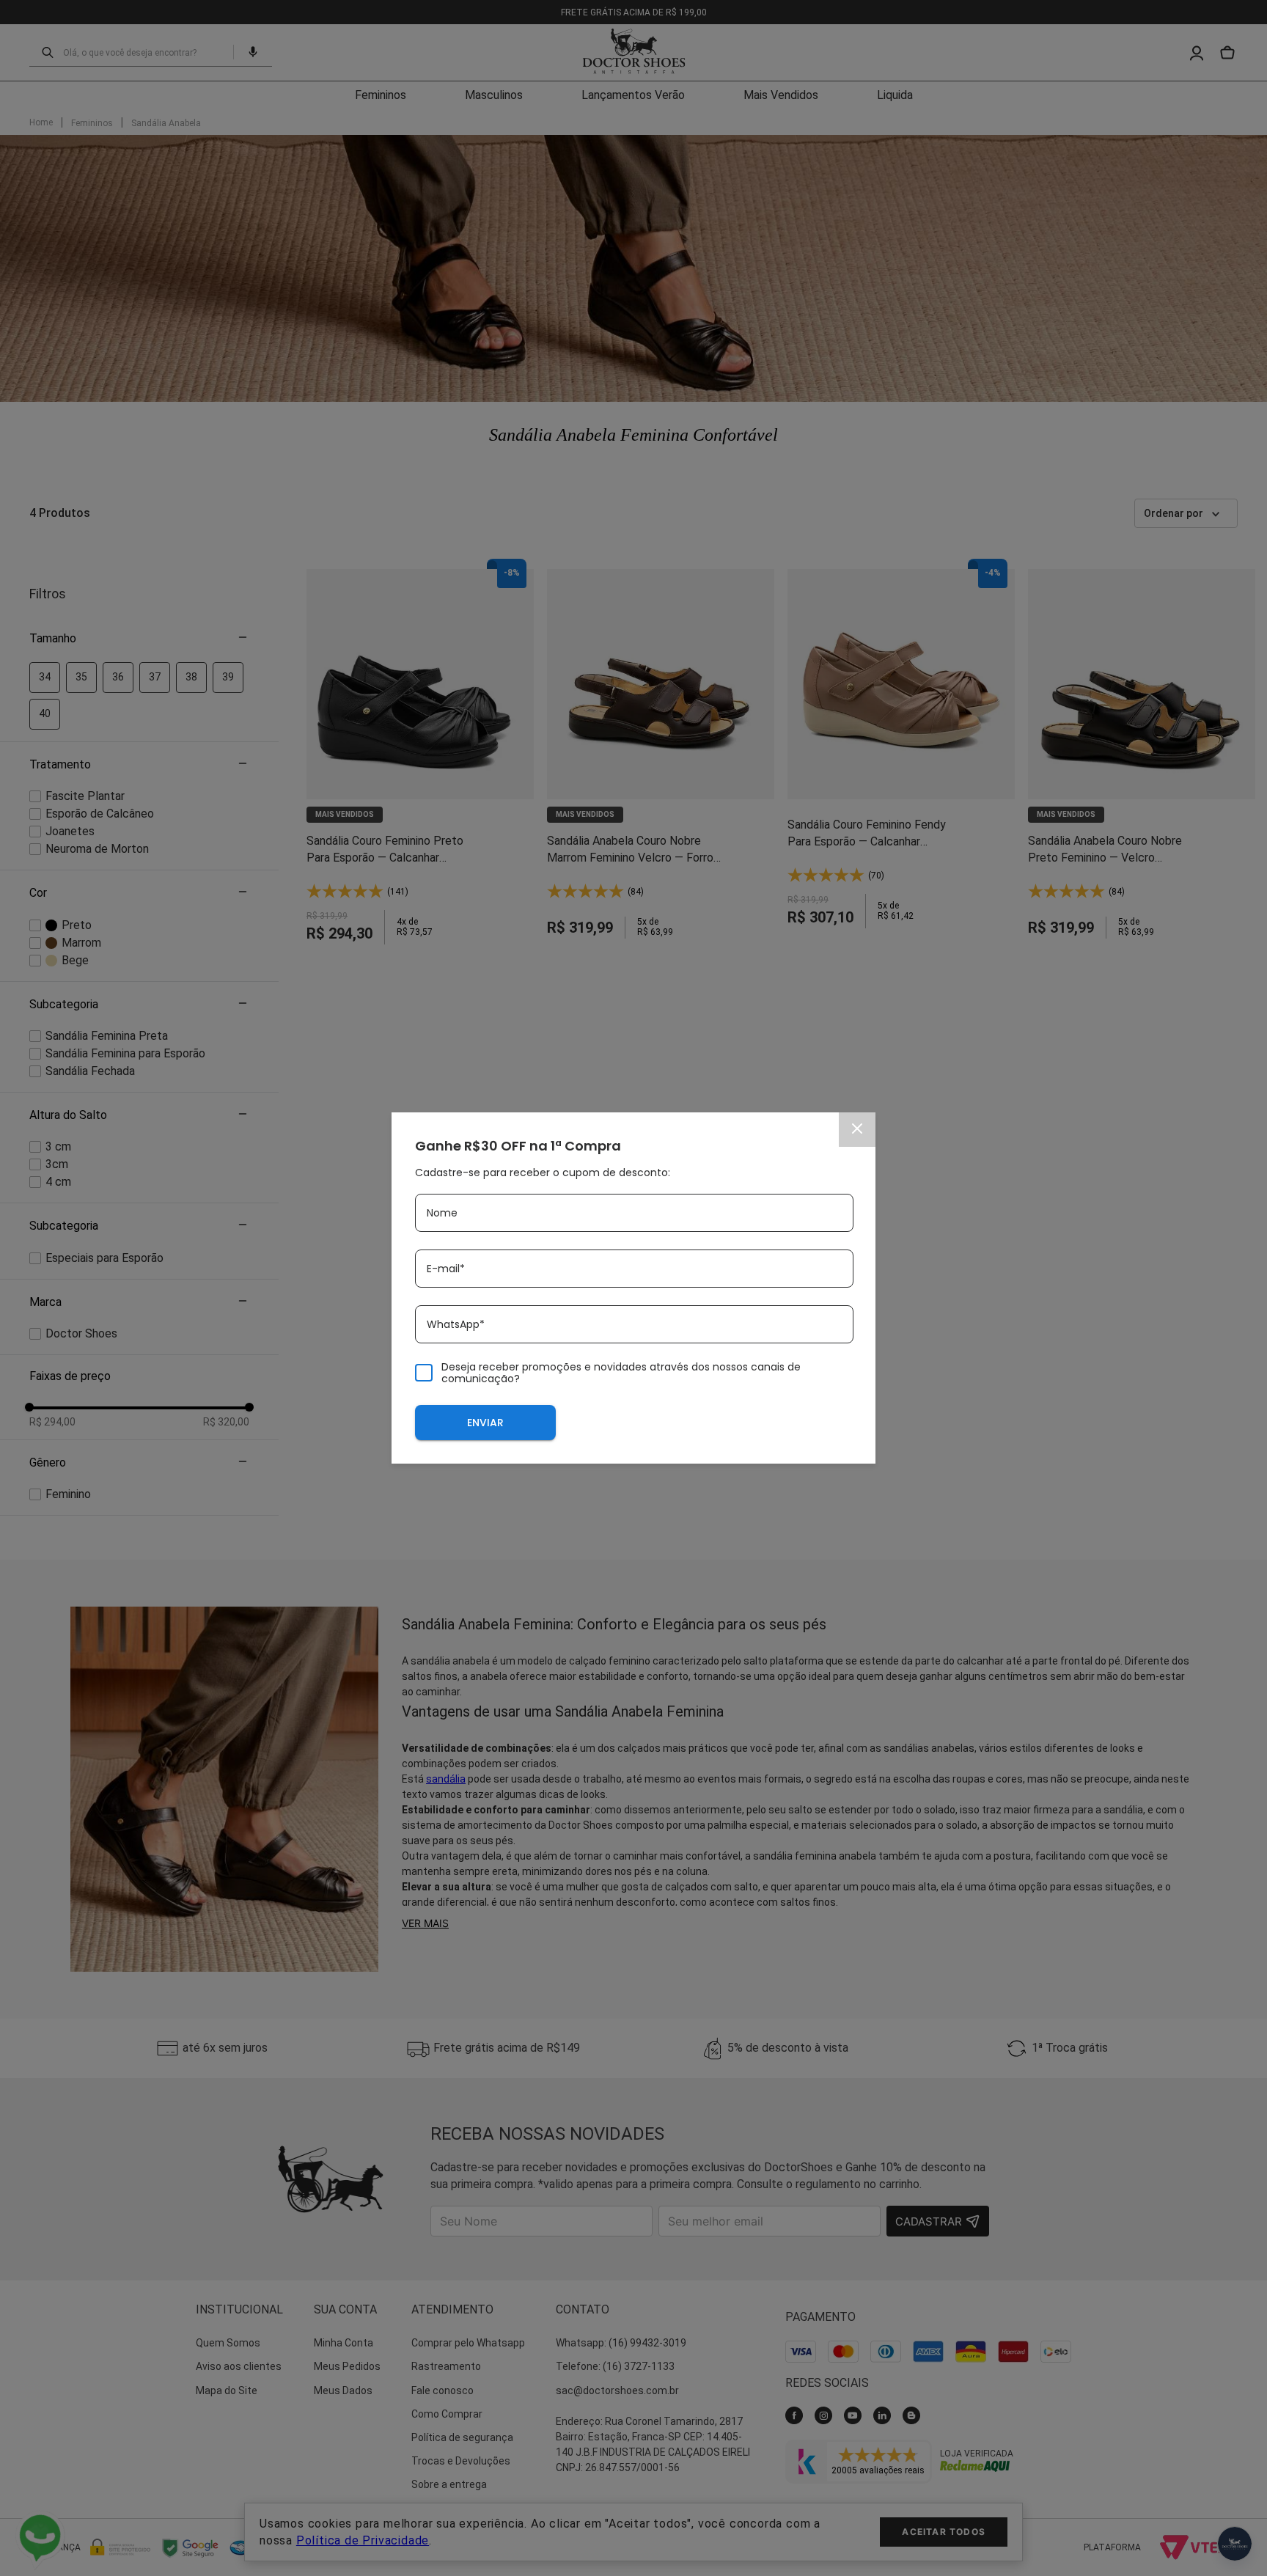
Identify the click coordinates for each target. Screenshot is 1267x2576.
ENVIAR (485, 1423)
